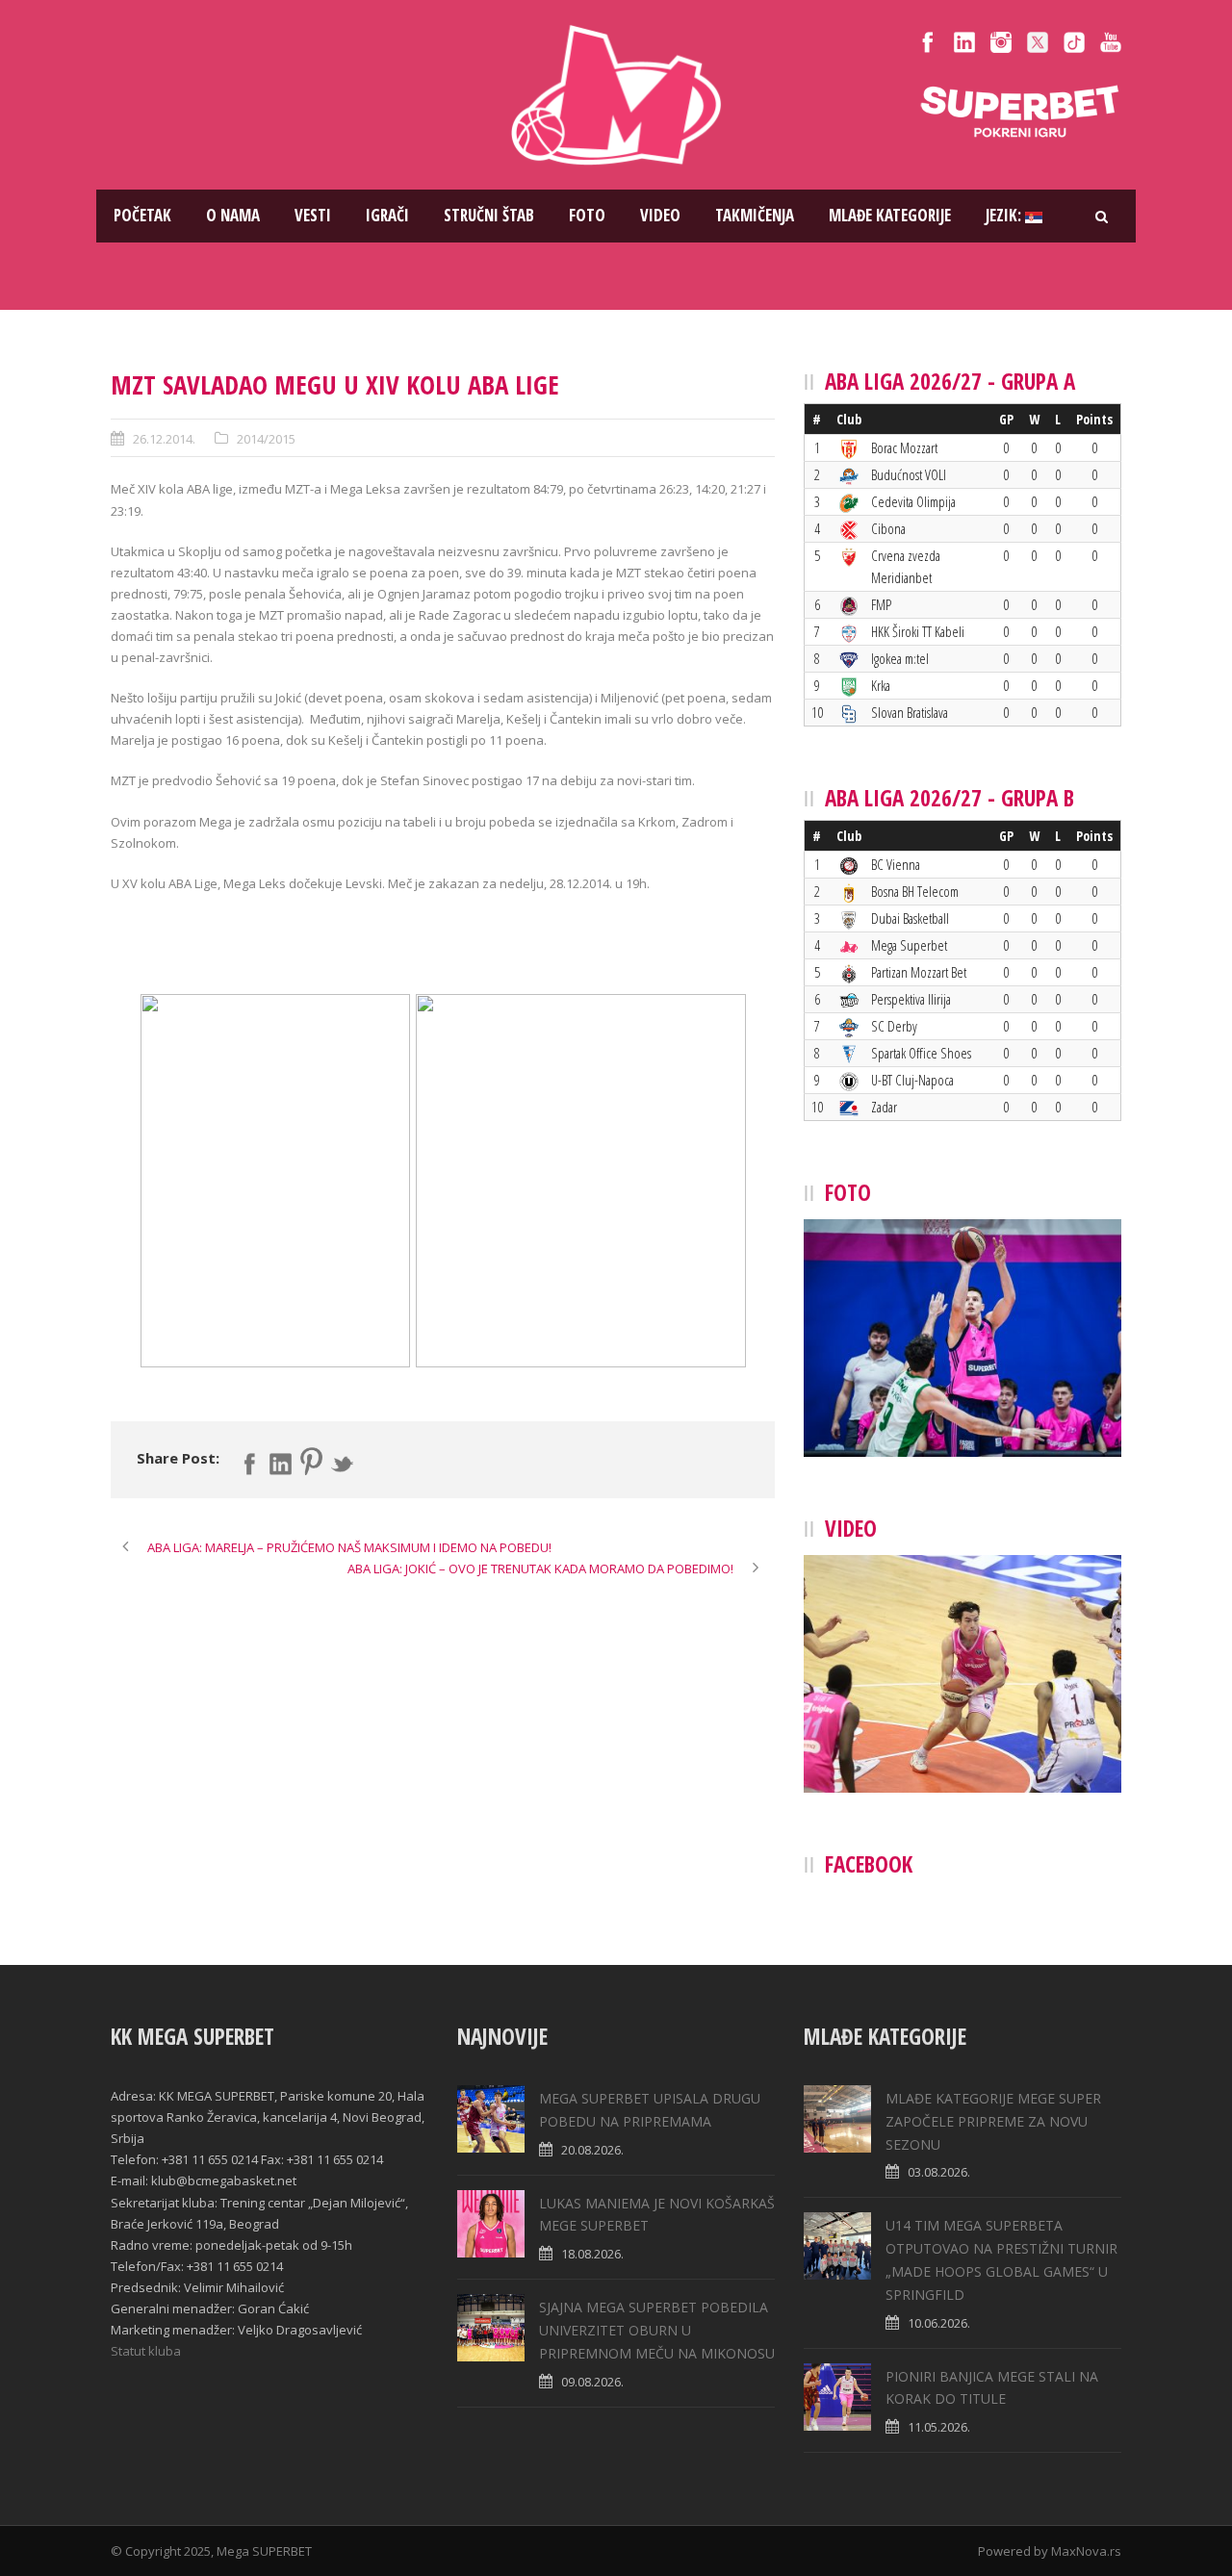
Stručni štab (489, 215)
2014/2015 (266, 439)
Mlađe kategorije (890, 215)
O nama (233, 215)
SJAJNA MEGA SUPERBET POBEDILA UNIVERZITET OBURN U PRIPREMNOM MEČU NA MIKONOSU (657, 2330)
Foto (587, 215)
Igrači (387, 215)
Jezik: (1005, 215)
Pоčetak (142, 215)
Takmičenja (755, 215)
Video (660, 215)
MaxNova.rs (1086, 2551)
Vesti (313, 215)
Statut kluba (146, 2351)
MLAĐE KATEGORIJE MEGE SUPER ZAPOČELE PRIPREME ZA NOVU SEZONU (993, 2121)
